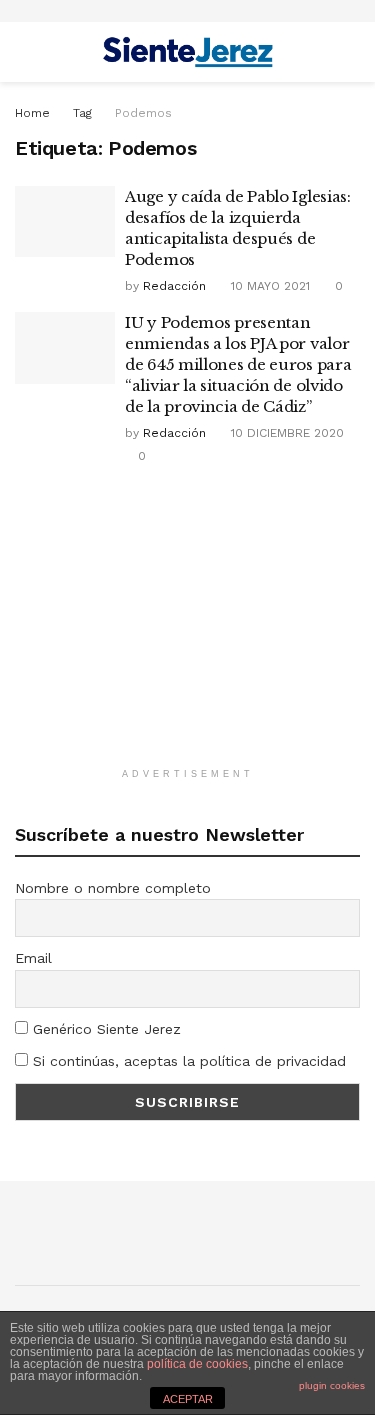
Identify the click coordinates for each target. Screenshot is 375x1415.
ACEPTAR (188, 1399)
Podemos (143, 113)
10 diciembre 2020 (285, 433)
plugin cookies (332, 1385)
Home (32, 113)
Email (33, 958)
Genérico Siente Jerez (104, 1029)
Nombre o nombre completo (113, 888)
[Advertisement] (188, 627)
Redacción (174, 286)
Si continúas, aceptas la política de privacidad (187, 1061)
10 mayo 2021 (268, 286)
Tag (82, 113)
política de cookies (197, 1364)
